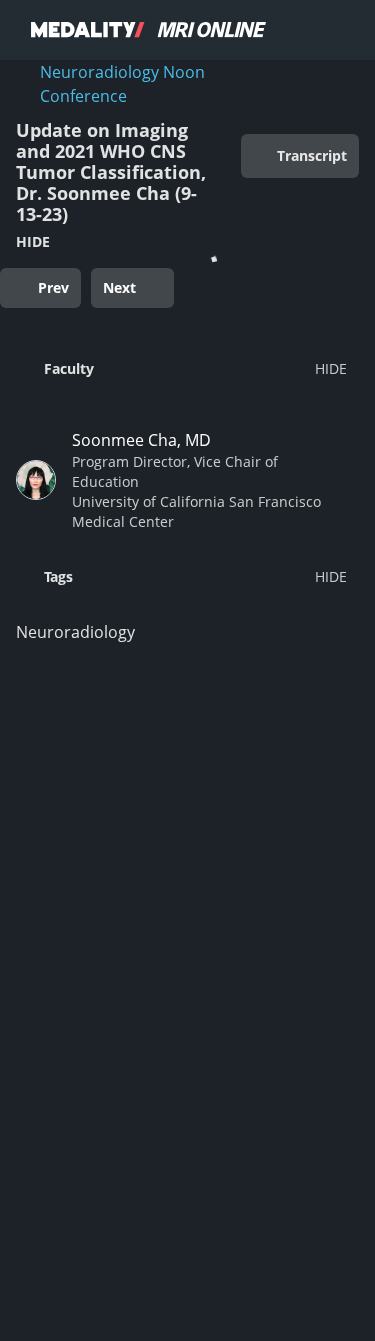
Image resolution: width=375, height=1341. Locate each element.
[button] (181, 368)
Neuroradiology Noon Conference (122, 84)
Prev (53, 287)
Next (119, 287)
